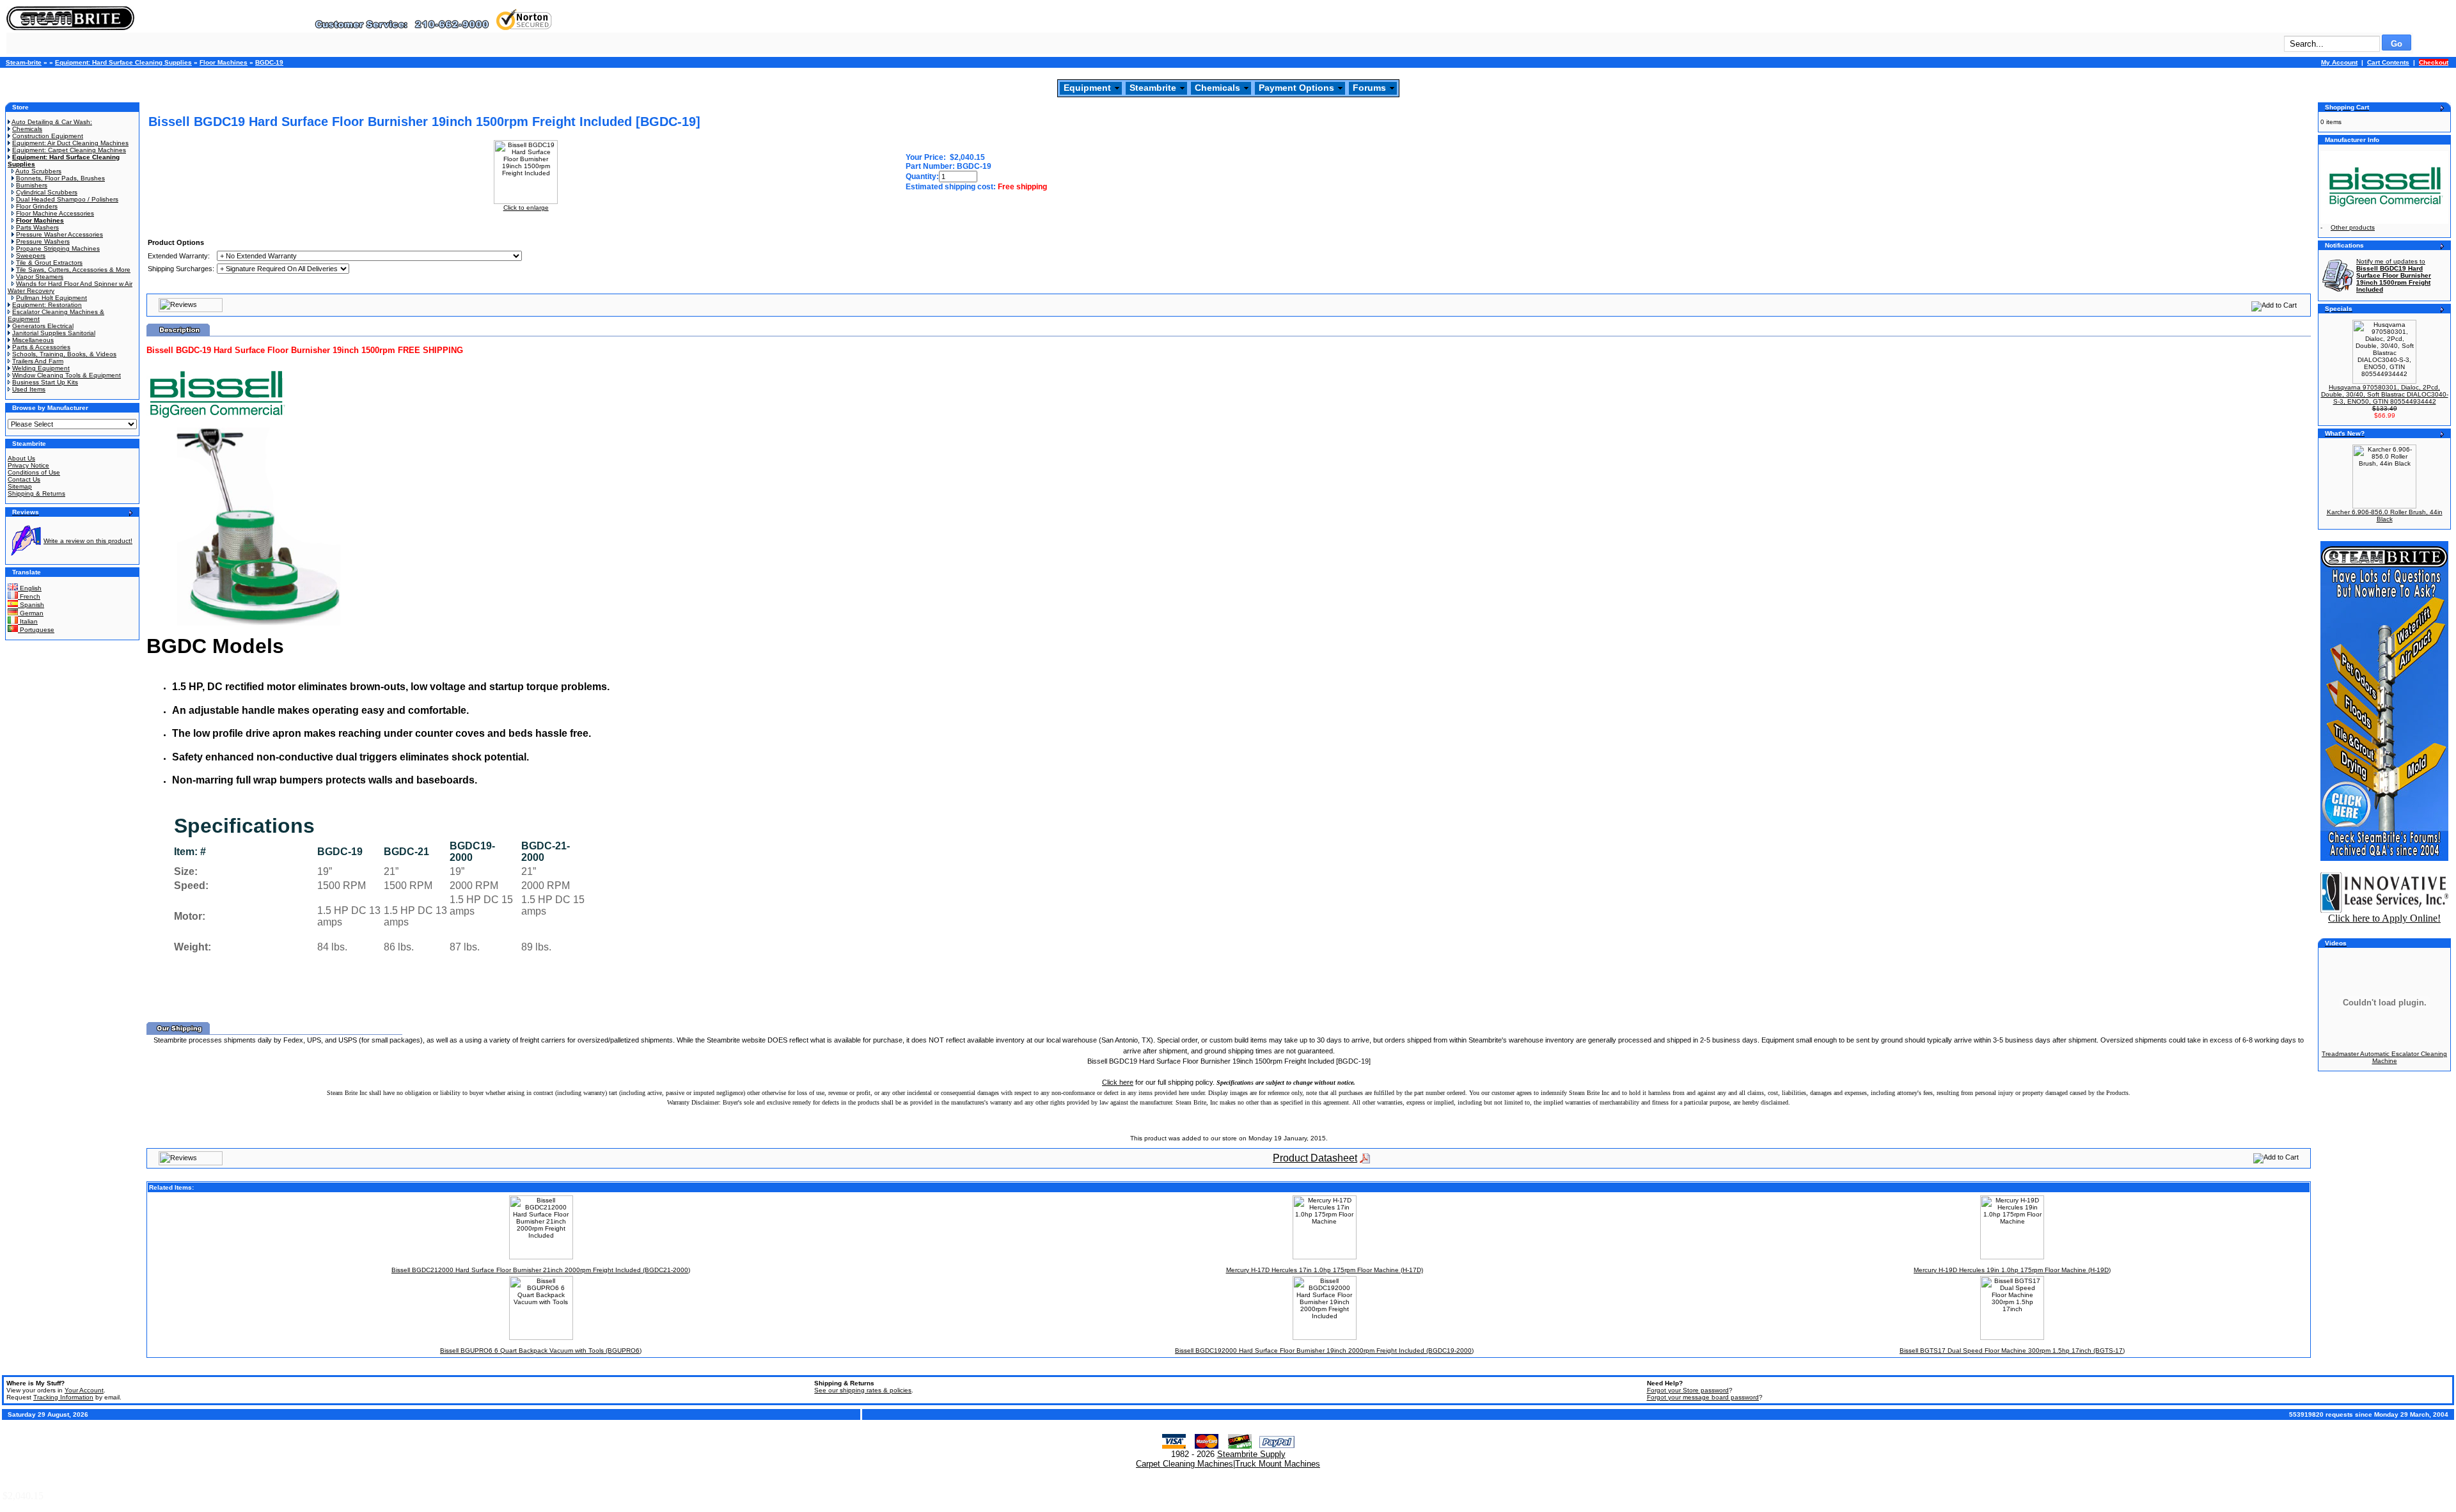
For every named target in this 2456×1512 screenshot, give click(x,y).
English (30, 588)
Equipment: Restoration (47, 305)
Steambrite (1153, 88)
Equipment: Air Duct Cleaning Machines (70, 143)
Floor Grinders (37, 206)
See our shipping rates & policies (863, 1390)
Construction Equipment (48, 136)
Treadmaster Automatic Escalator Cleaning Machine (2384, 1057)
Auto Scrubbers (38, 171)
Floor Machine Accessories (55, 213)
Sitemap (20, 486)
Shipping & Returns (36, 493)
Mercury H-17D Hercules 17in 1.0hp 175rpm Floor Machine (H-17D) (1325, 1270)
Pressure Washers (43, 241)
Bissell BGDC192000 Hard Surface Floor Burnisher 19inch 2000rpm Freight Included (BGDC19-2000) (1324, 1351)
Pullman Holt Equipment (51, 298)
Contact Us (24, 479)
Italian (28, 621)
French (29, 596)
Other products (2353, 227)
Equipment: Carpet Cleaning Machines (69, 150)
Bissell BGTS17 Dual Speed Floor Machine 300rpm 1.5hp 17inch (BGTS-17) (2012, 1351)
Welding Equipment (41, 368)
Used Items (29, 389)
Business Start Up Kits (45, 382)
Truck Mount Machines (1278, 1464)
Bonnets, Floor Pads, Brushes (60, 178)
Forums (1369, 88)
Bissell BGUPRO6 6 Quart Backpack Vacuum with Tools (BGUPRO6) (541, 1351)
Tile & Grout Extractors (49, 263)
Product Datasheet (1315, 1158)
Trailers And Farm (38, 361)
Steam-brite (24, 62)
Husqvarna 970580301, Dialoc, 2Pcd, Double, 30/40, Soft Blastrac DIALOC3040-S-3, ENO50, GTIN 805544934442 (2385, 394)
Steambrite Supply (1251, 1454)
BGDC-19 (269, 62)
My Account (2339, 62)
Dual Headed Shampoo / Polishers (67, 199)
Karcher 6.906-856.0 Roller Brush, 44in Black (2385, 516)
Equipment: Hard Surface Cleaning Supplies (123, 62)
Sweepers (31, 256)
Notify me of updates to (2394, 275)
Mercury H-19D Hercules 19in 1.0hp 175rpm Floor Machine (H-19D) (2012, 1270)
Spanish (31, 605)
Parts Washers (37, 227)
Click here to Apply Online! (2384, 918)
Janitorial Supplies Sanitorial (54, 333)
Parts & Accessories (41, 347)
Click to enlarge (526, 208)
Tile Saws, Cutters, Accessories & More (73, 270)
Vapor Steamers (40, 277)
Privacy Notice (28, 465)
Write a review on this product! (88, 541)
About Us (21, 458)
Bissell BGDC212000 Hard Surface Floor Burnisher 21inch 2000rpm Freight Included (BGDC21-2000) (541, 1270)
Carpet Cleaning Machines (1185, 1464)
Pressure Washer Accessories (59, 234)
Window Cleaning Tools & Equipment (67, 375)
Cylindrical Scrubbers (47, 192)
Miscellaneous (33, 340)
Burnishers (32, 185)
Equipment (1087, 88)
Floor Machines (224, 62)
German (31, 613)
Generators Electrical (43, 326)
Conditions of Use (34, 472)
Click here (1118, 1082)
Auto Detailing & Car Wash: (52, 122)
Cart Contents (2388, 62)
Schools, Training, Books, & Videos (64, 354)
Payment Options (1296, 88)
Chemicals (1217, 88)
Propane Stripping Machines (58, 248)
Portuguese (36, 630)
